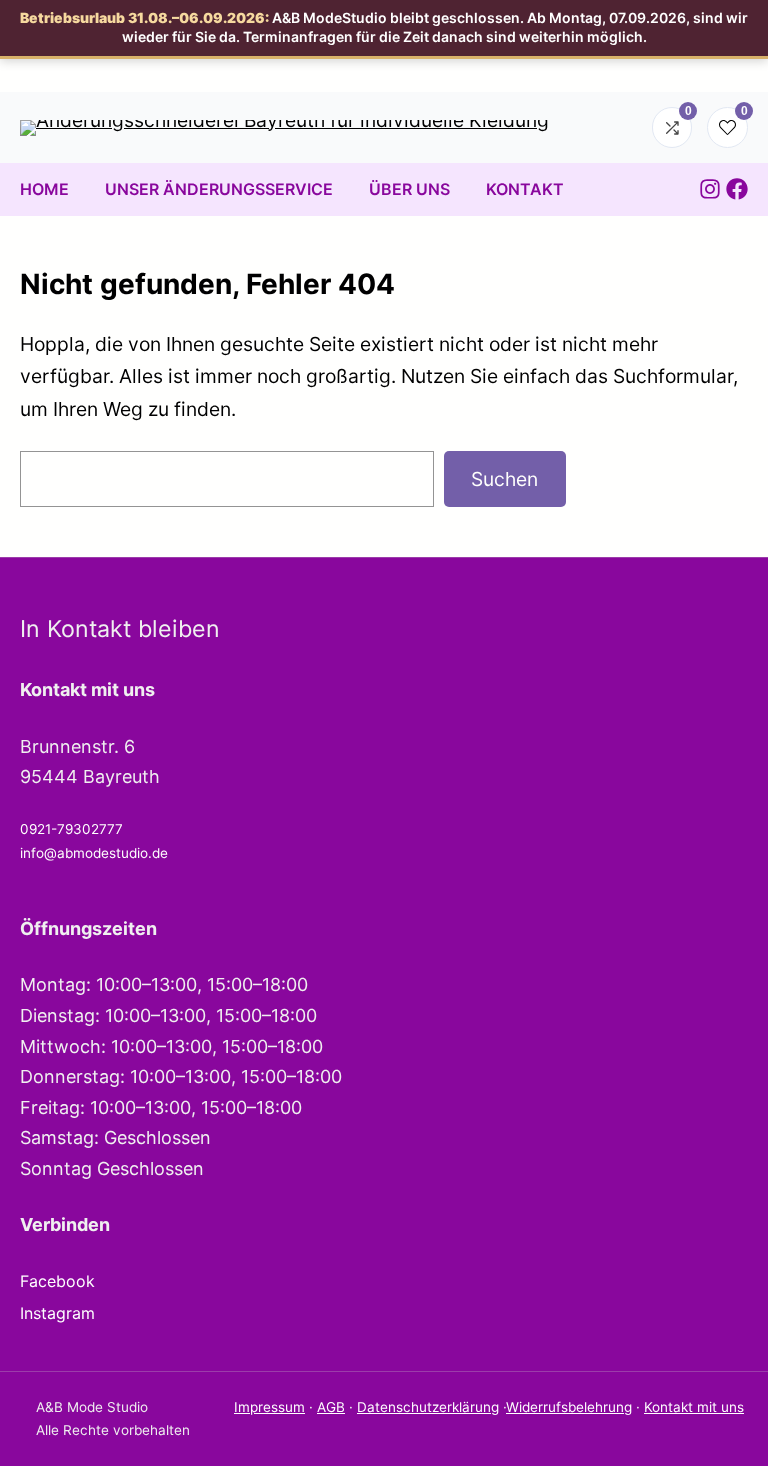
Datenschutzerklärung (428, 1407)
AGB (331, 1407)
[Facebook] (737, 189)
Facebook (57, 1281)
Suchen (504, 479)
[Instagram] (710, 189)
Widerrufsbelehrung (569, 1407)
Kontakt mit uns (694, 1407)
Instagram (57, 1313)
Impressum (269, 1407)
